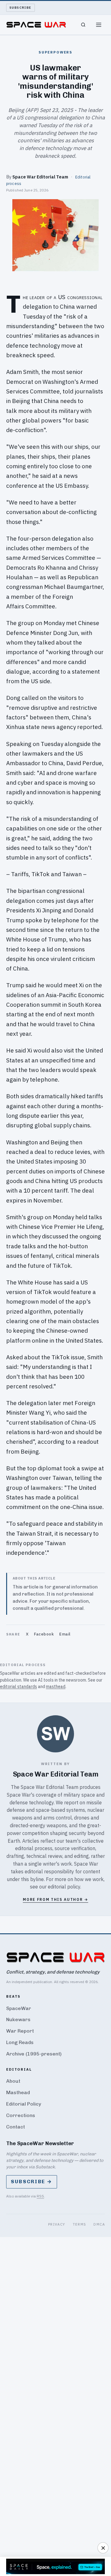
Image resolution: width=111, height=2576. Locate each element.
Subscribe (21, 8)
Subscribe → (32, 2182)
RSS (40, 2196)
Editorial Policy (24, 2104)
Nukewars (18, 2019)
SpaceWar (19, 2008)
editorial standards (18, 1687)
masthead (56, 1687)
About (13, 2081)
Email (65, 1634)
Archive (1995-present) (34, 2054)
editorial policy (64, 1887)
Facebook (44, 1634)
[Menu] (99, 25)
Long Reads (20, 2042)
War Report (20, 2031)
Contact (16, 2127)
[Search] (83, 25)
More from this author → (55, 1899)
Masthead (18, 2092)
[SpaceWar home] (36, 25)
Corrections (21, 2115)
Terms (80, 2224)
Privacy (57, 2224)
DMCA (99, 2224)
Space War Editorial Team (40, 177)
